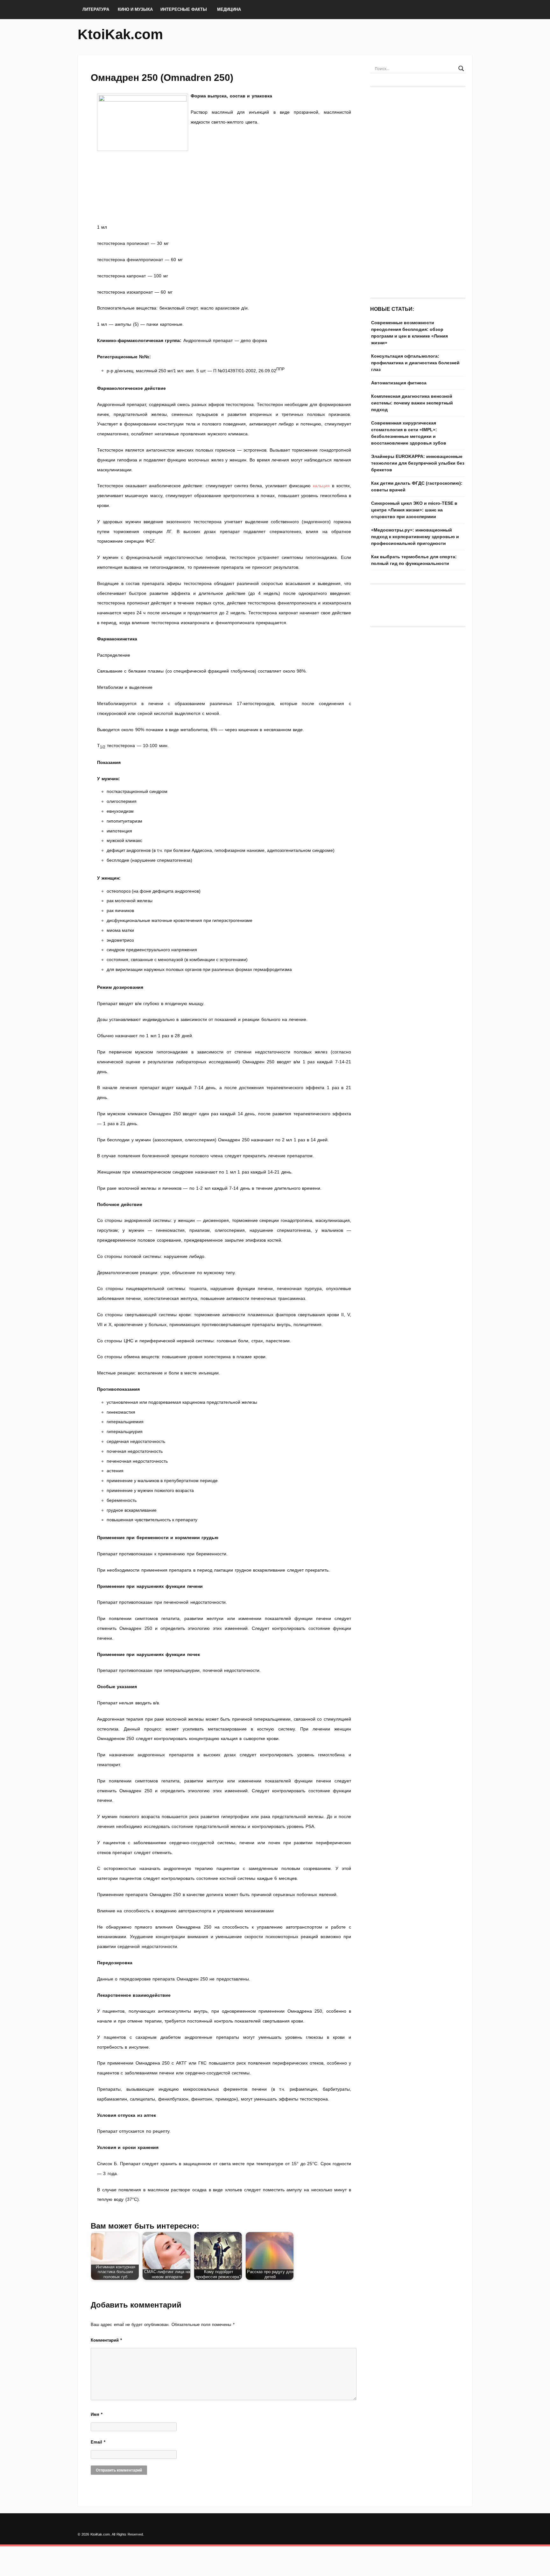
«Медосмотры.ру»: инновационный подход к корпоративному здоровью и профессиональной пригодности (415, 537)
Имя (97, 2414)
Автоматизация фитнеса (399, 383)
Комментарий (106, 2340)
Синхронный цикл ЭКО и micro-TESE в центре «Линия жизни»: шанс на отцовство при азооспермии (414, 510)
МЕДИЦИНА (229, 9)
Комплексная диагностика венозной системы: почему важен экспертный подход (412, 403)
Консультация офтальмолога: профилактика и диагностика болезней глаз (415, 363)
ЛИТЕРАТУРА (96, 9)
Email (98, 2442)
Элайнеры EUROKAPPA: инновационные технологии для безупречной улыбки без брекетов (418, 463)
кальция (321, 486)
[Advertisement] (224, 198)
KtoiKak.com (120, 34)
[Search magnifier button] (461, 68)
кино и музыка (135, 9)
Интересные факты (184, 9)
